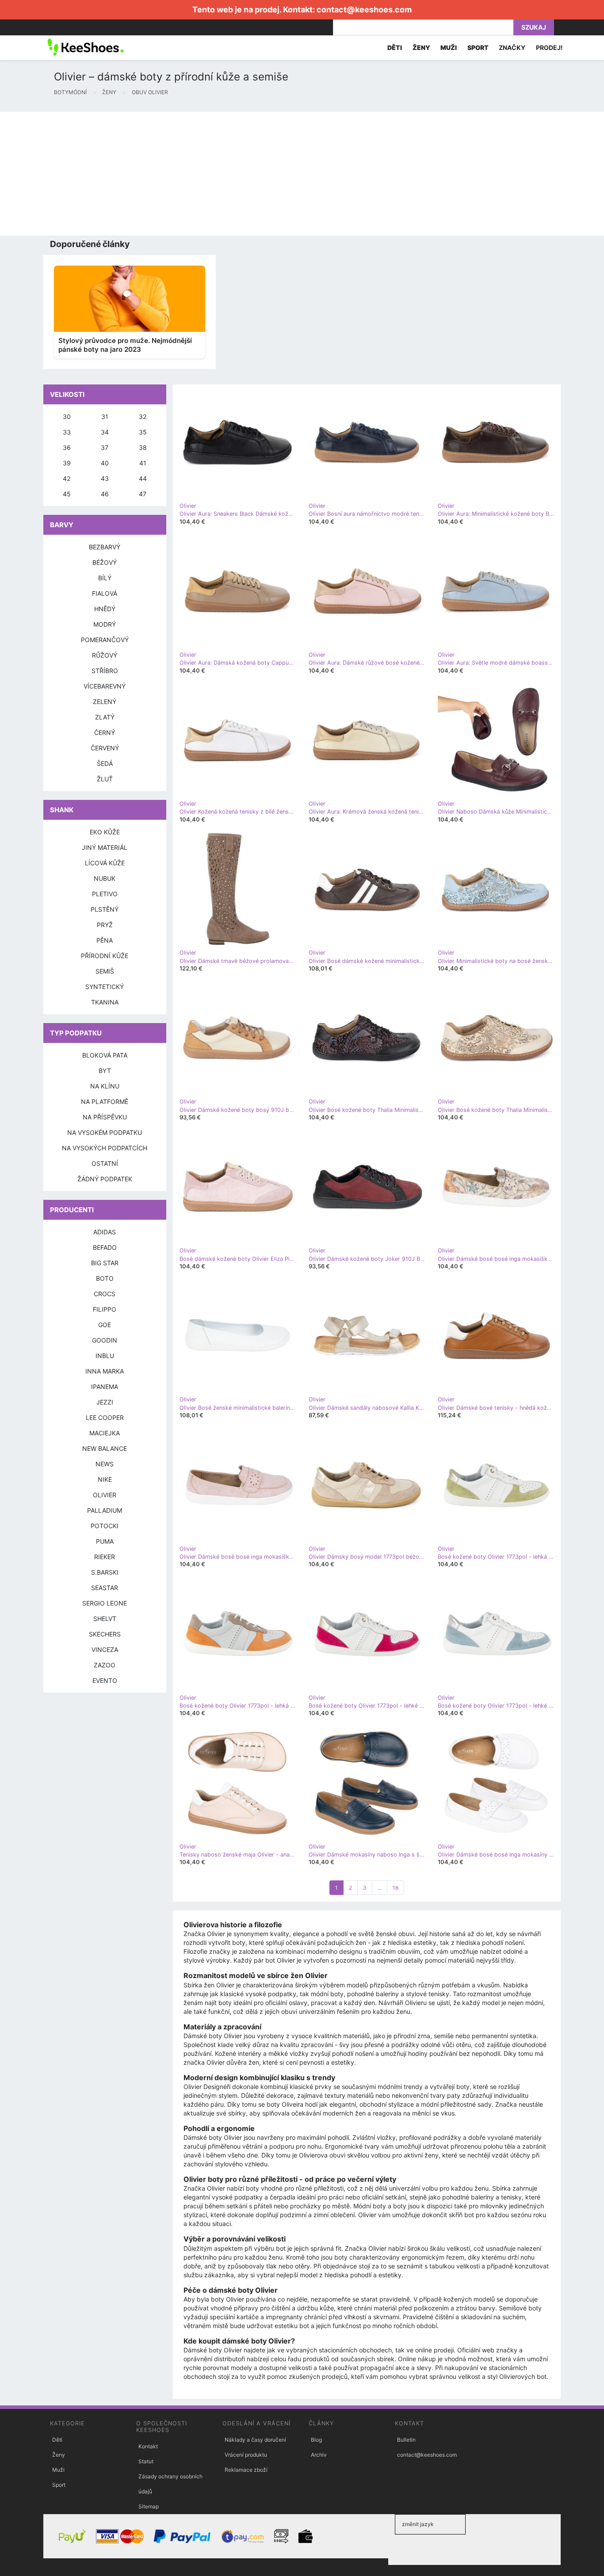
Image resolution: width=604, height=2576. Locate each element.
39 (67, 463)
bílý (105, 578)
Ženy (59, 2455)
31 (105, 417)
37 (105, 447)
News (105, 1464)
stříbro (105, 671)
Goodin (105, 1340)
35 (143, 432)
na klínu (105, 1086)
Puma (105, 1541)
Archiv (319, 2455)
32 (143, 417)
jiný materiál (105, 847)
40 (105, 463)
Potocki (105, 1526)
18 (396, 1888)
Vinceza (105, 1649)
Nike (105, 1479)
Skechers (105, 1634)
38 (143, 447)
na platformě (105, 1102)
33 (67, 432)
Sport (59, 2485)
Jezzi (105, 1402)
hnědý (105, 609)
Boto (105, 1278)
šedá (105, 763)
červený (105, 748)
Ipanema (105, 1387)
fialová (105, 593)
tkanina (105, 1002)
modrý (105, 624)
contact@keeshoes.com (364, 10)
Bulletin (406, 2440)
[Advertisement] (265, 174)
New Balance (105, 1448)
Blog (316, 2440)
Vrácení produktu (246, 2455)
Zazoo (105, 1665)
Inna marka (105, 1371)
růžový (105, 655)
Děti (57, 2440)
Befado (105, 1247)
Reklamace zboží (246, 2470)
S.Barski (105, 1572)
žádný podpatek (105, 1179)
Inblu (105, 1356)
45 (67, 494)
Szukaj (534, 27)
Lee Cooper (105, 1417)
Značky (512, 48)
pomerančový (105, 640)
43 (105, 478)
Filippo (105, 1309)
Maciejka (105, 1433)
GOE (105, 1325)
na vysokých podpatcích (105, 1148)
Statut (146, 2461)
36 (67, 447)
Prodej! (549, 48)
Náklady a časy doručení (255, 2440)
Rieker (105, 1557)
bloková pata (105, 1055)
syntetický (105, 987)
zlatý (105, 717)
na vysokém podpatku (105, 1132)
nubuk (105, 878)
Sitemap (149, 2506)
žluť (105, 779)
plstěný (105, 909)
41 (143, 463)
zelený (105, 702)
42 (67, 478)
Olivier (105, 1495)
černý (105, 732)
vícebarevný (105, 686)
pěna (105, 940)
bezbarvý (105, 547)
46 (105, 494)
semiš (105, 971)
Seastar (105, 1588)
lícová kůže (105, 863)
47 (143, 494)
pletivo (105, 894)
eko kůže (105, 832)
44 (143, 478)
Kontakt (148, 2446)
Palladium (105, 1510)
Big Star (105, 1263)
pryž (105, 925)
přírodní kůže (105, 956)
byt (105, 1071)
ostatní (105, 1163)
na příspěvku (105, 1117)
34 (105, 432)
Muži (58, 2470)
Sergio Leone (105, 1603)
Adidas (105, 1232)
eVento (105, 1680)
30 (67, 417)
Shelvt (105, 1619)
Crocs (105, 1294)
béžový (105, 562)
